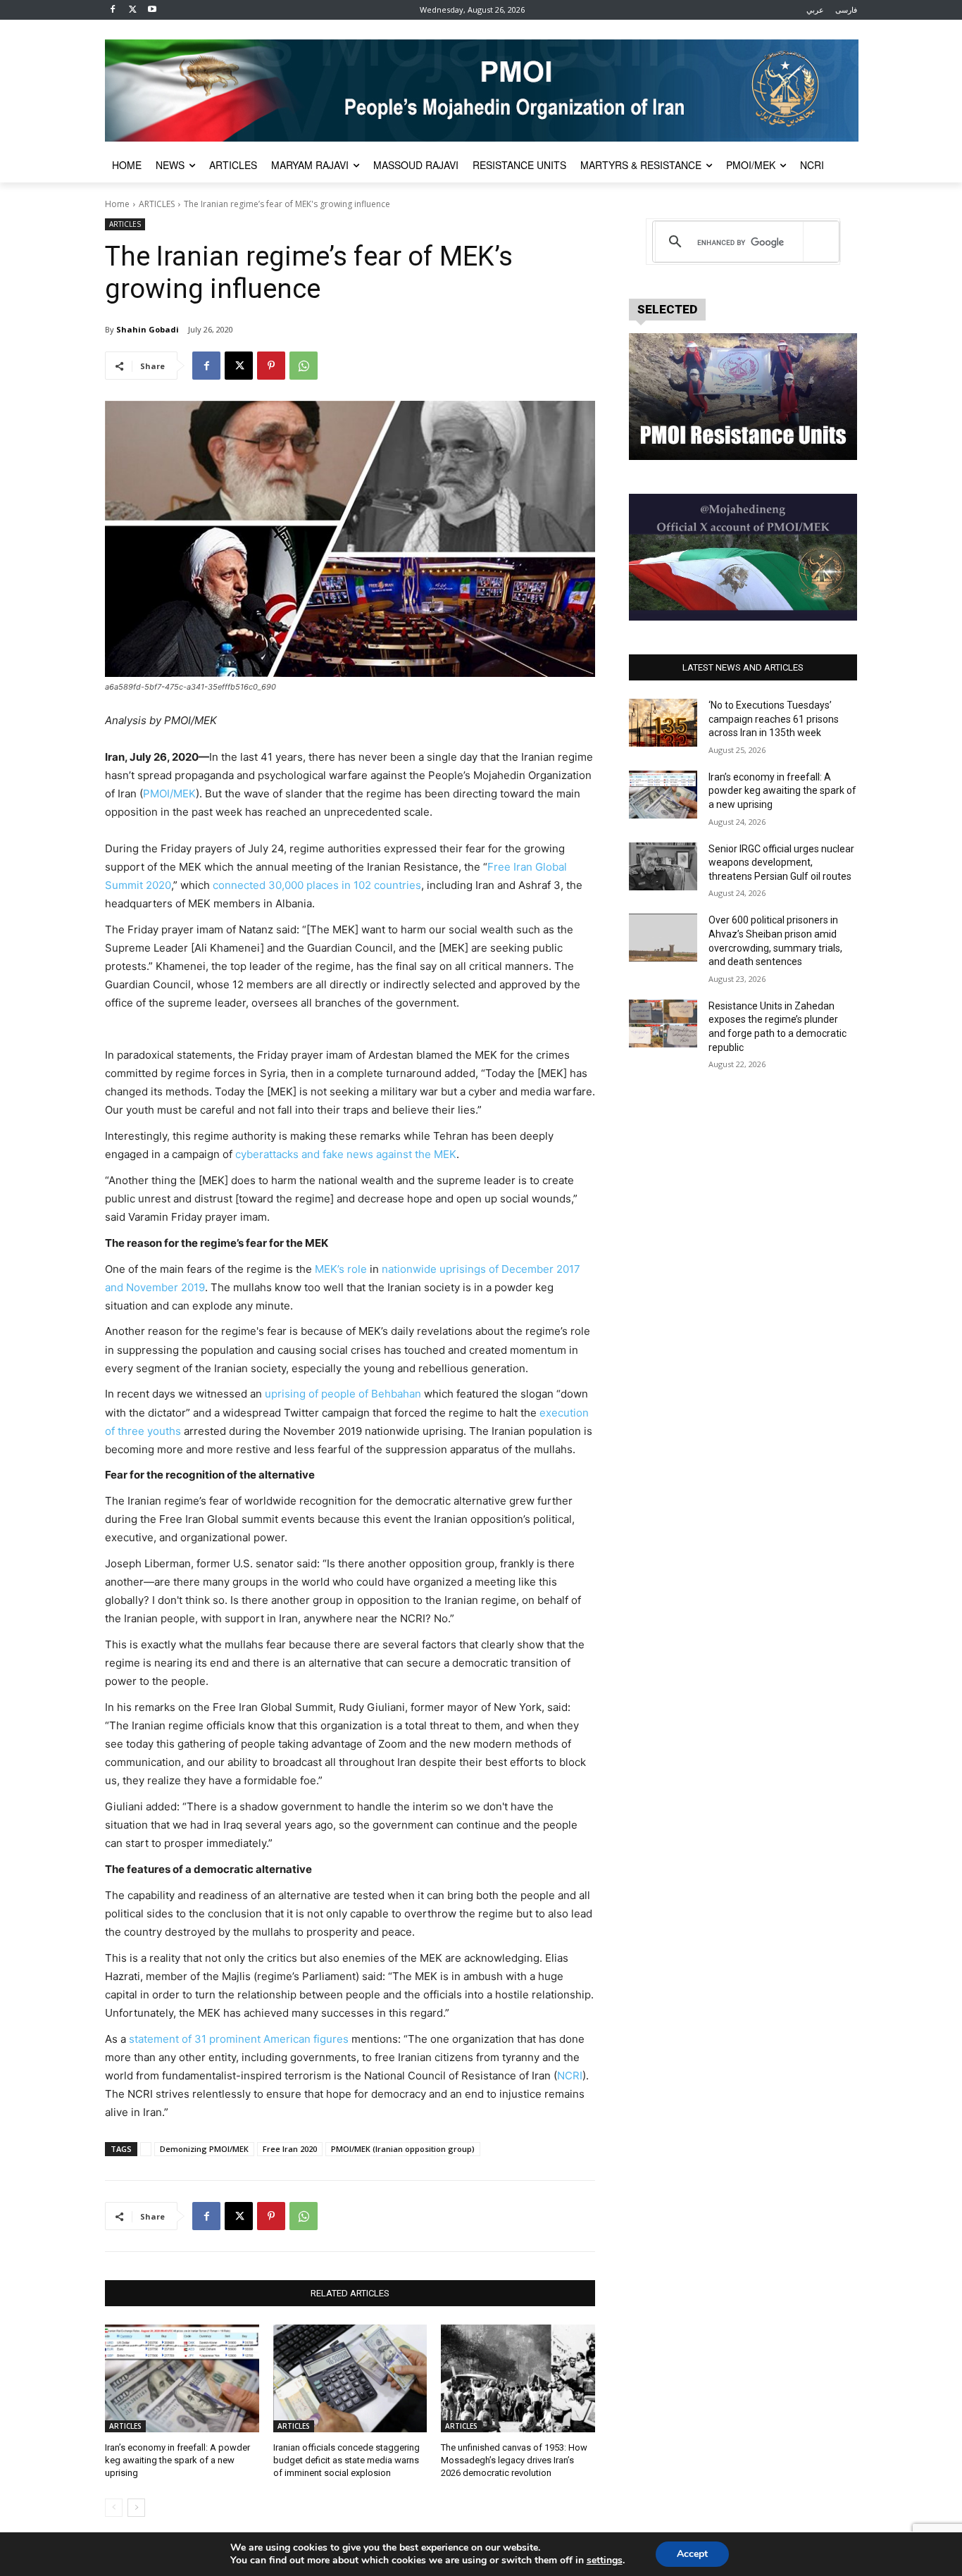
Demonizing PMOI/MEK (204, 2149)
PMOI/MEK (169, 794)
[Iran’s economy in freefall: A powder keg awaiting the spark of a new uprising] (182, 2378)
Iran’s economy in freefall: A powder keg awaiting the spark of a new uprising (177, 2460)
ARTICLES (157, 204)
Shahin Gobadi (148, 329)
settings (605, 2561)
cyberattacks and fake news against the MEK (346, 1154)
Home (117, 204)
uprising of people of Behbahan (343, 1394)
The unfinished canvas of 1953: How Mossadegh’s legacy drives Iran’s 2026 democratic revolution (514, 2460)
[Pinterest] (271, 366)
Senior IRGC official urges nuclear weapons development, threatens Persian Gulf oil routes (781, 863)
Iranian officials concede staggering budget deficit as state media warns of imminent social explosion (346, 2460)
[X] (133, 10)
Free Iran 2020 (290, 2149)
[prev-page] (114, 2508)
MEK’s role (341, 1269)
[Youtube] (152, 10)
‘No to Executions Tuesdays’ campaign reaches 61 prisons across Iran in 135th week (774, 719)
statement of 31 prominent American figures (239, 2039)
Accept (692, 2554)
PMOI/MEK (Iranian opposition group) (403, 2149)
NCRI (570, 2076)
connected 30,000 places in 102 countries (317, 885)
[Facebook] (113, 10)
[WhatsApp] (304, 366)
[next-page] (136, 2508)
